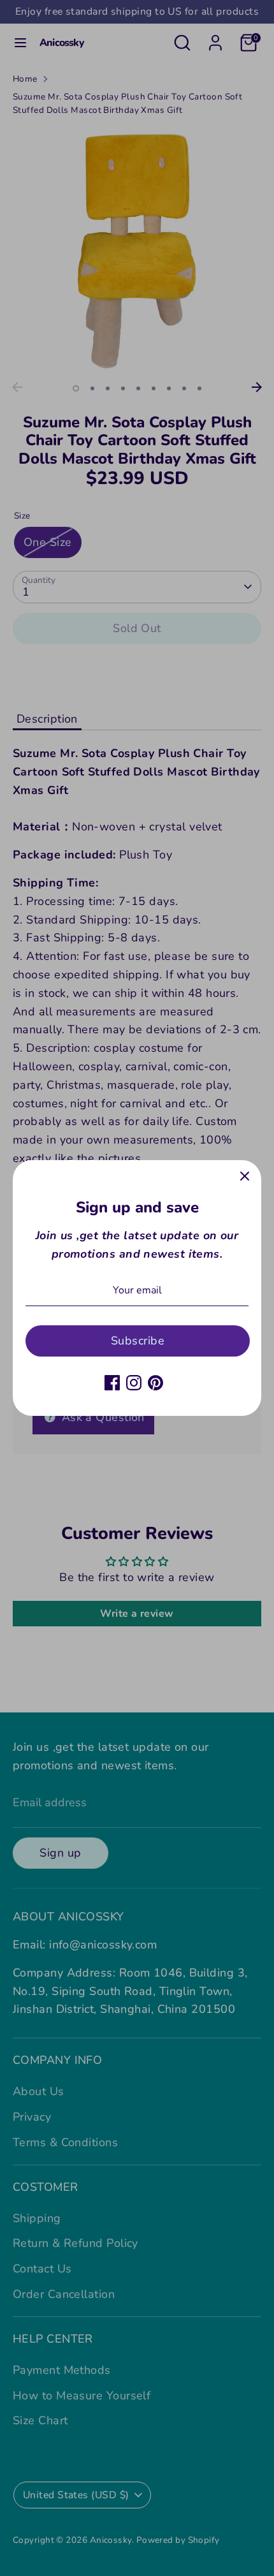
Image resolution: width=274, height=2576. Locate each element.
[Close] (245, 1177)
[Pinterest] (155, 1383)
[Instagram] (134, 1383)
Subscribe (138, 1341)
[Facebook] (112, 1383)
